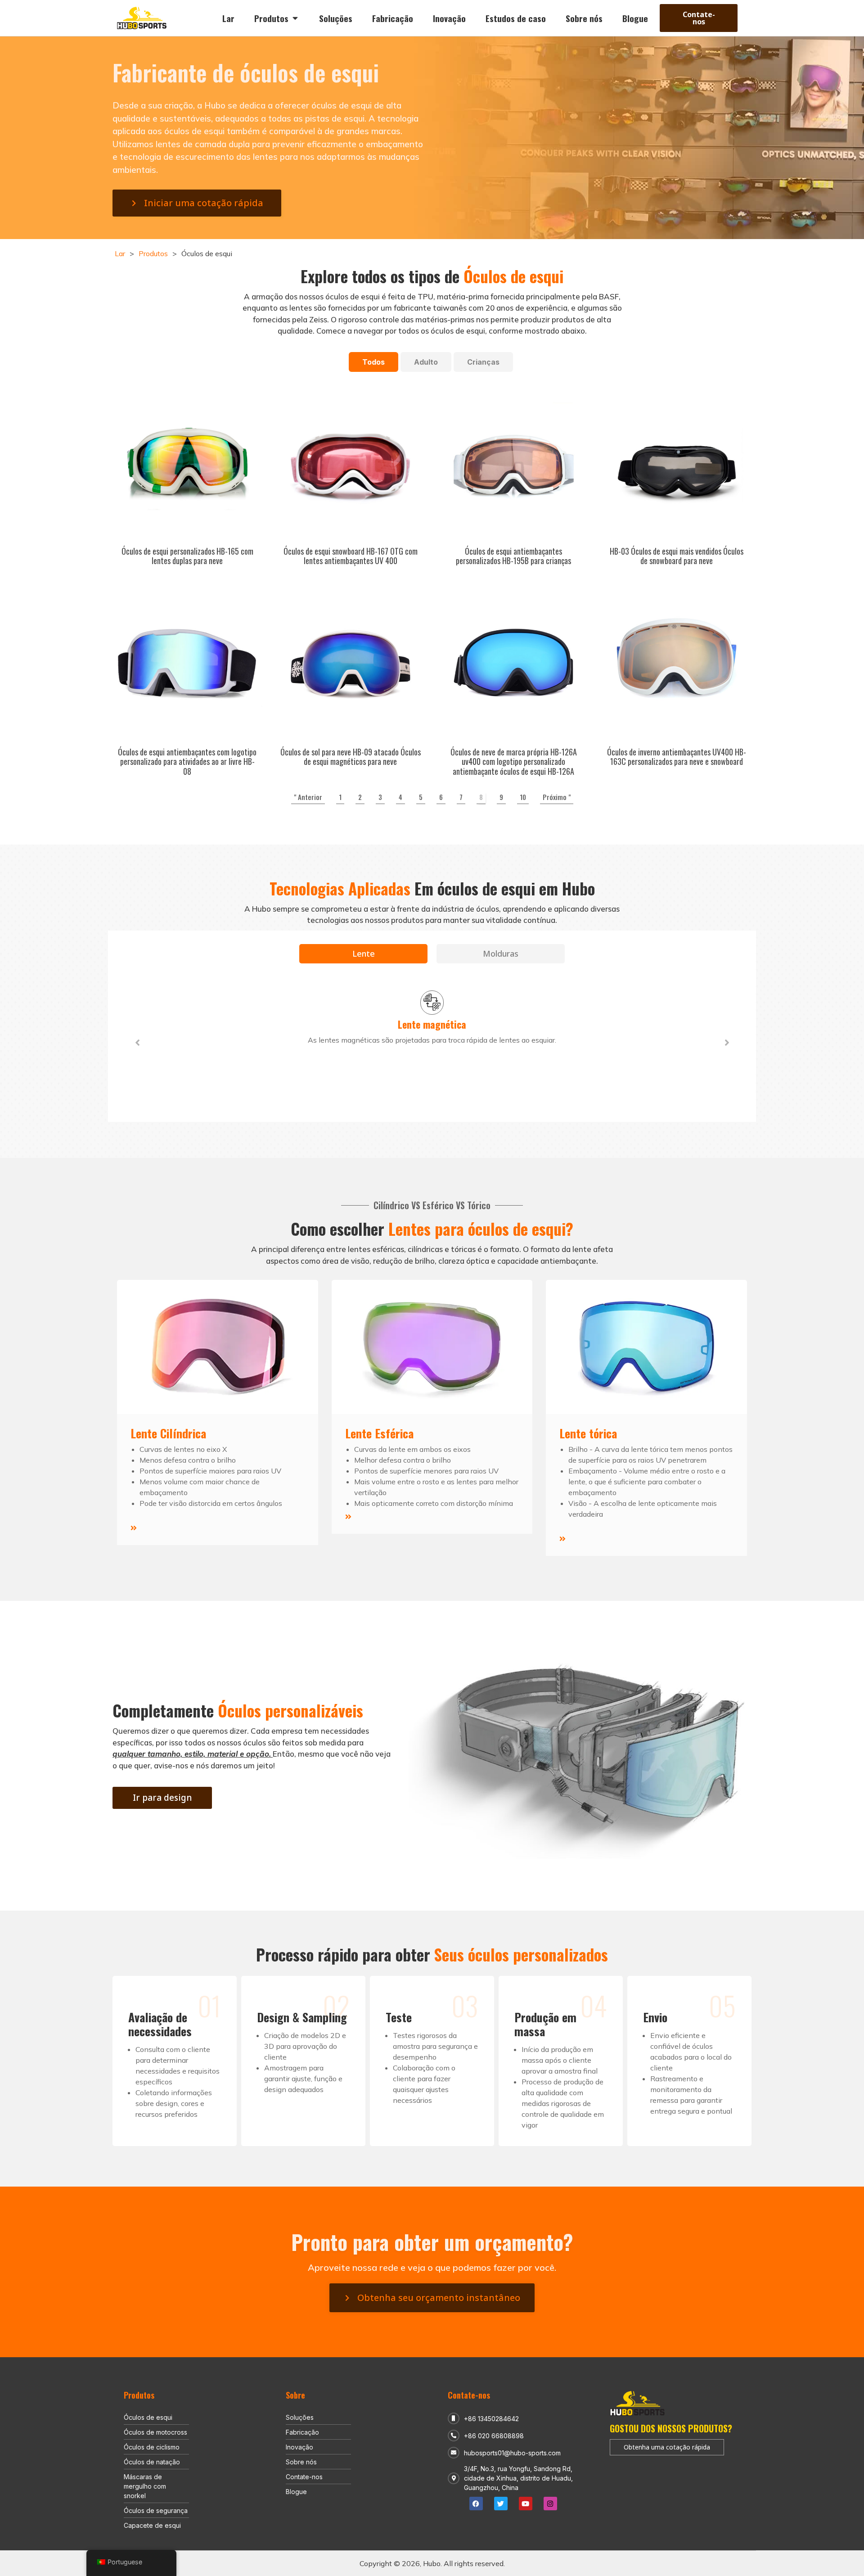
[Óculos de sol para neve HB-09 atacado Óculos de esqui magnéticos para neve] (351, 663)
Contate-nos (469, 2395)
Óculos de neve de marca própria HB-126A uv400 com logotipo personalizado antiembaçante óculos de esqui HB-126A (514, 762)
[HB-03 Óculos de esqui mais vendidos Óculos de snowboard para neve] (677, 462)
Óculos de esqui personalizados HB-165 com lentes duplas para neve (187, 556)
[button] (137, 1043)
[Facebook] (476, 2504)
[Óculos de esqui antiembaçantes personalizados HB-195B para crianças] (514, 462)
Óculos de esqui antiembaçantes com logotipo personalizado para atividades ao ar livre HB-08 (187, 762)
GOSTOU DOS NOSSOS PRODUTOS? (671, 2428)
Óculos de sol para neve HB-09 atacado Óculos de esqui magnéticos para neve (351, 757)
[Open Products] (295, 18)
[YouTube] (526, 2504)
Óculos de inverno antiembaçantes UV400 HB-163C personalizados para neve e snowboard (677, 757)
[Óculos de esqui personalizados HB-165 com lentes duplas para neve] (187, 462)
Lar (120, 253)
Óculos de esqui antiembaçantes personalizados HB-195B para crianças (513, 556)
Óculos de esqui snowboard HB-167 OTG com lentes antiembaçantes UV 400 (351, 556)
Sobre (295, 2395)
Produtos (153, 253)
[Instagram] (550, 2504)
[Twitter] (501, 2504)
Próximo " (557, 797)
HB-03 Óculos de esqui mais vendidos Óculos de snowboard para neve (677, 556)
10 (523, 797)
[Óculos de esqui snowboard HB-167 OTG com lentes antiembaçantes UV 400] (351, 462)
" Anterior (308, 797)
